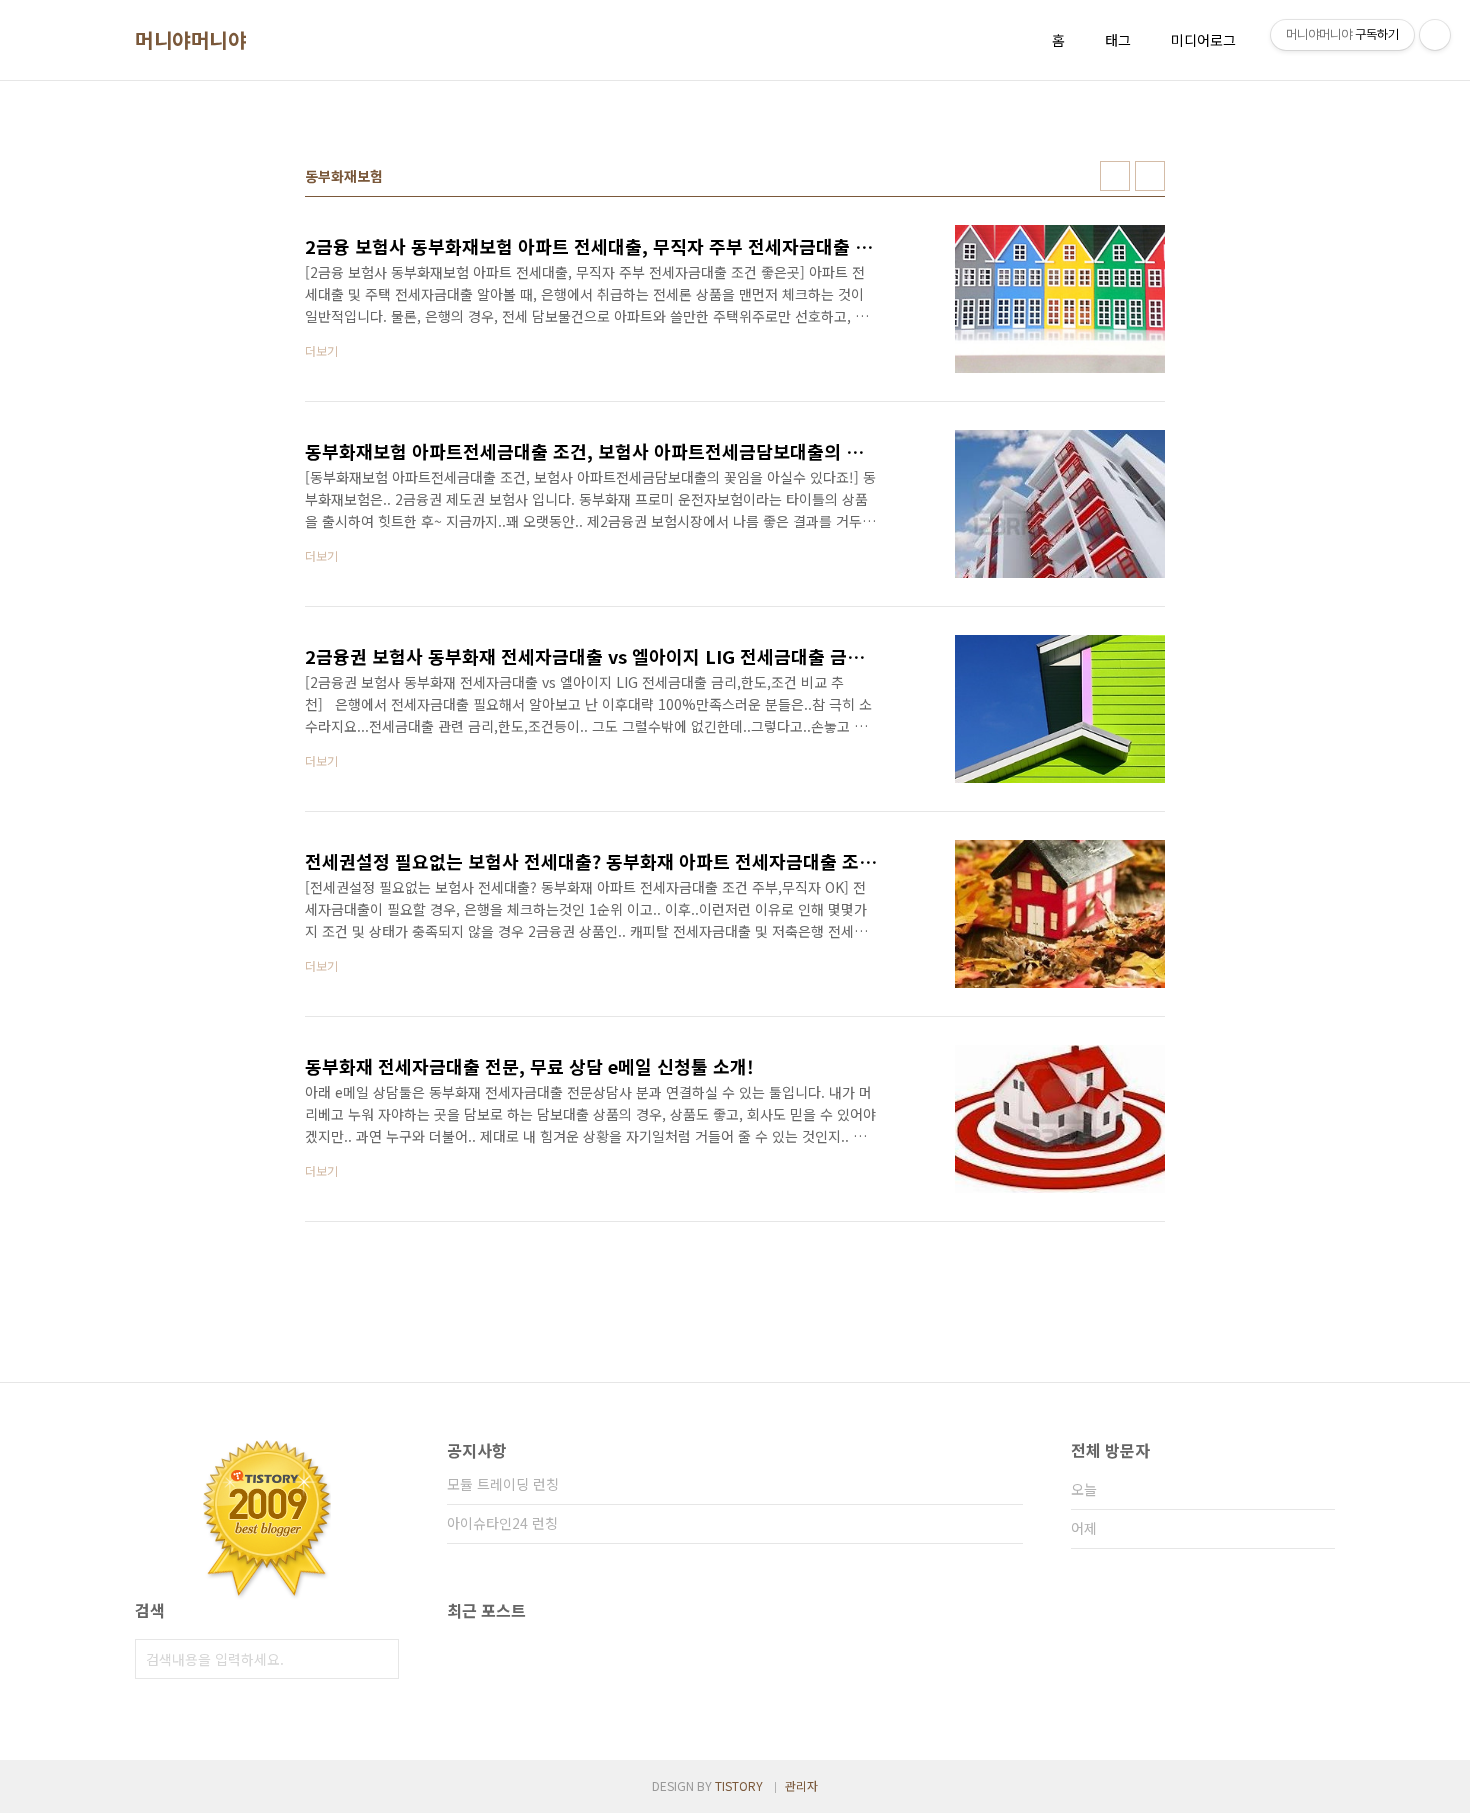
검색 (379, 1659)
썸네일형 (1115, 176)
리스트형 (1150, 176)
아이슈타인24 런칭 (502, 1523)
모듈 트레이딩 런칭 (503, 1484)
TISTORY (739, 1785)
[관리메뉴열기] (1435, 35)
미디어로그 (1203, 40)
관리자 (801, 1785)
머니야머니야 (190, 40)
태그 (1118, 40)
